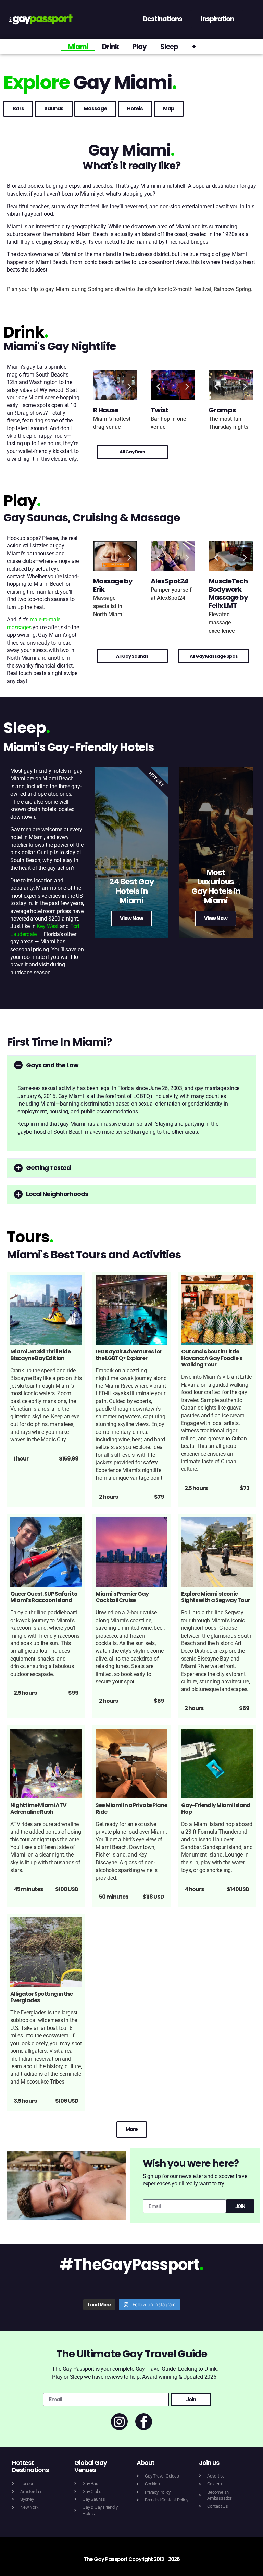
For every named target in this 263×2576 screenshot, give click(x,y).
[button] (101, 386)
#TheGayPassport (131, 2265)
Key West (47, 926)
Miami (78, 47)
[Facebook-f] (144, 2422)
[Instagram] (119, 2422)
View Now (131, 918)
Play (140, 47)
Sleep (169, 47)
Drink (110, 47)
